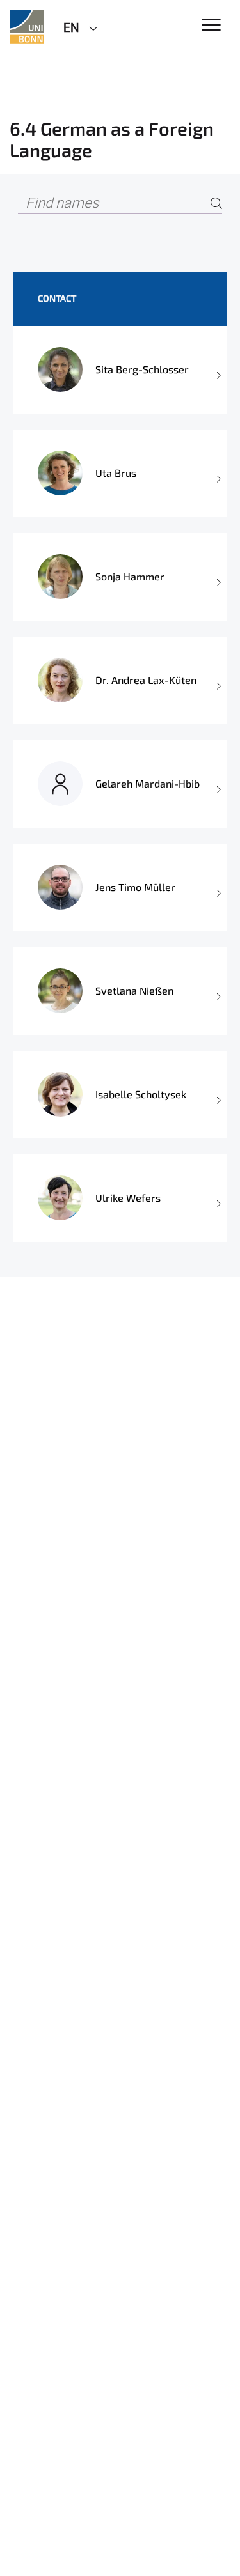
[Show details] (218, 370)
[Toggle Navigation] (212, 26)
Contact (57, 298)
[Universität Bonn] (27, 27)
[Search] (216, 204)
